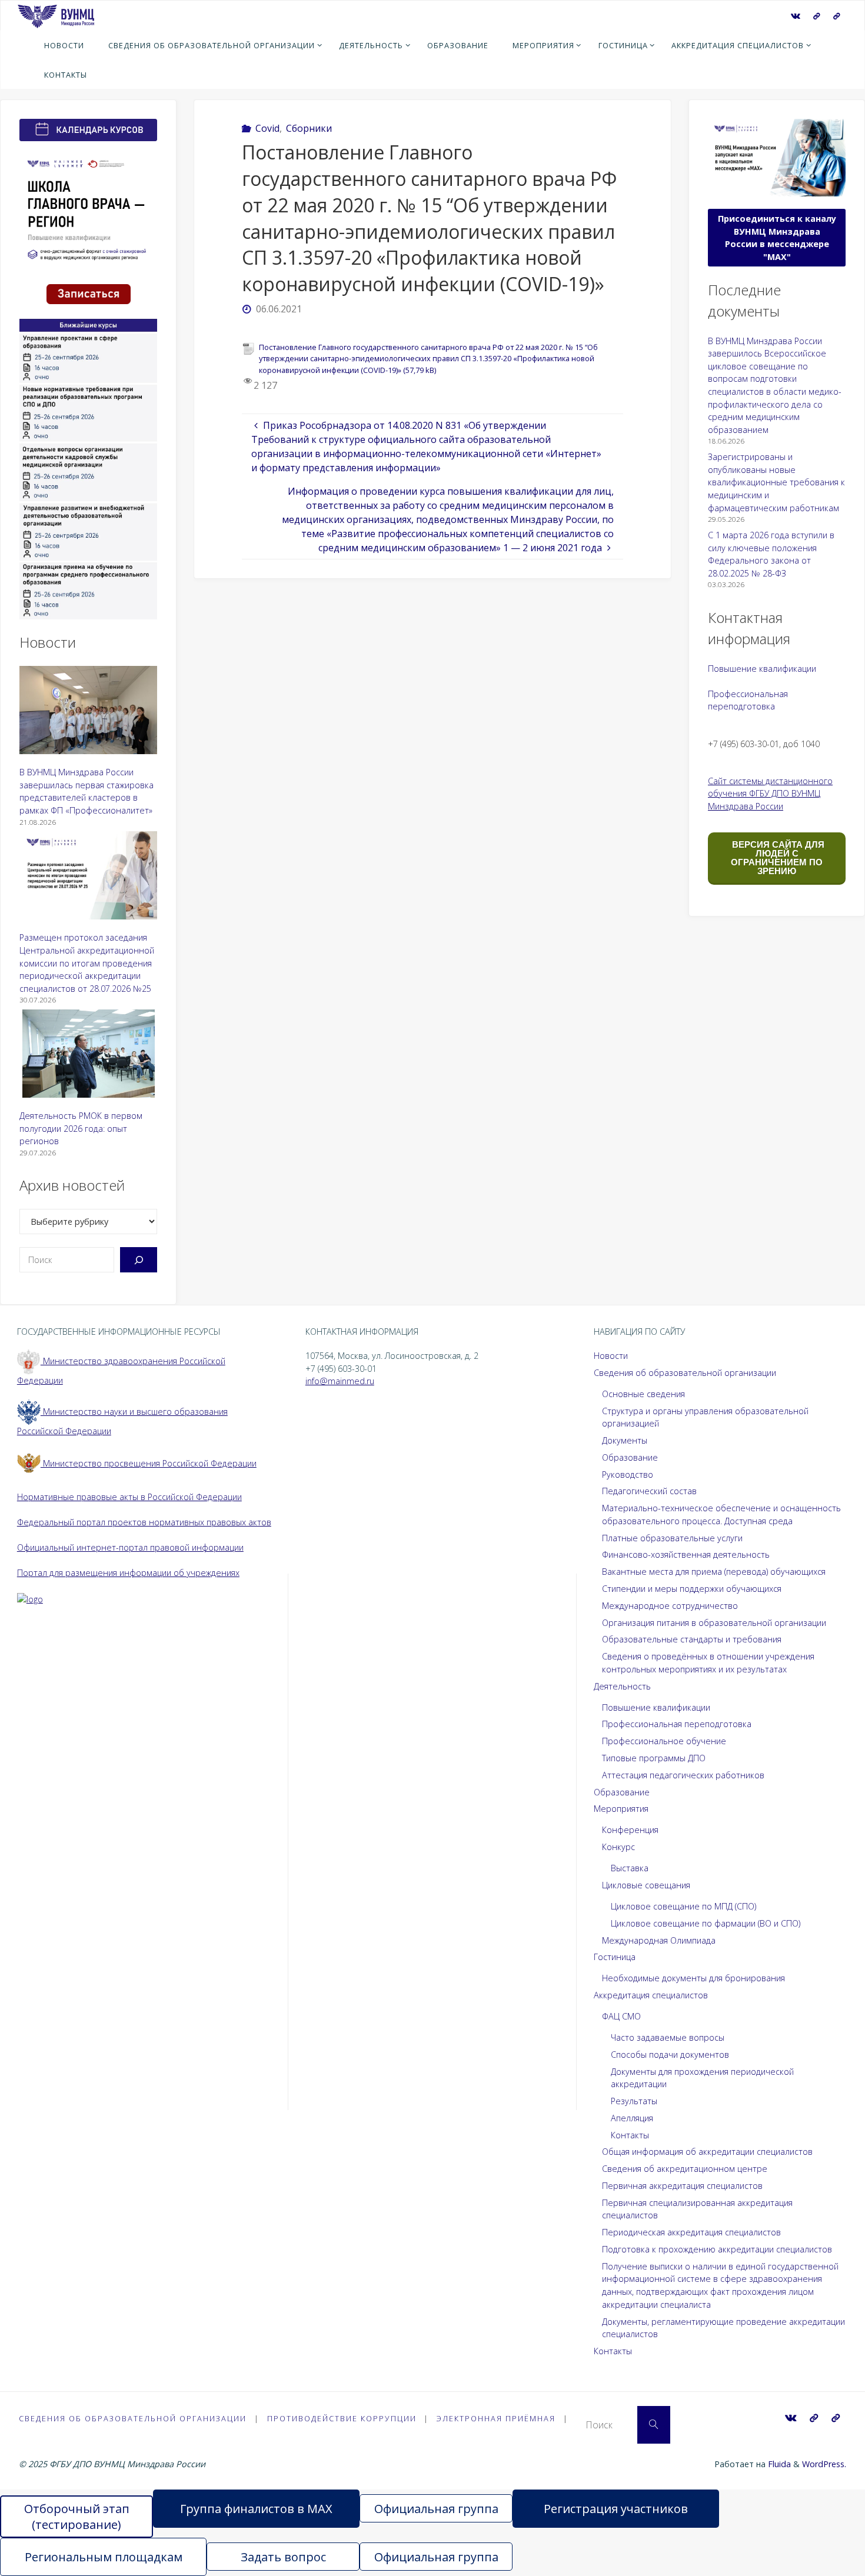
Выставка (630, 1868)
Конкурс (618, 1847)
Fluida (778, 2464)
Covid (267, 128)
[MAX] (817, 16)
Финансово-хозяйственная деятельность (686, 1554)
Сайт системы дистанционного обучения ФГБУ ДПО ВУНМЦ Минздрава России (770, 794)
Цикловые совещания (646, 1885)
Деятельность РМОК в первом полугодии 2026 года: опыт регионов (81, 1128)
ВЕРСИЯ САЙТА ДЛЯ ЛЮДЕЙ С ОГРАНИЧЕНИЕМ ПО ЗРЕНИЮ (777, 858)
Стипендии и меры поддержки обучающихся (692, 1589)
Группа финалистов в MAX (256, 2509)
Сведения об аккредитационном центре (685, 2169)
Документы (625, 1440)
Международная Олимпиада (659, 1940)
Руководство (628, 1474)
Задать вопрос (283, 2557)
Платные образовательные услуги (672, 1538)
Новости (611, 1356)
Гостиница (615, 1957)
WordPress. (824, 2464)
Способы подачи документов (670, 2055)
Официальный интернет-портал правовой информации (130, 1547)
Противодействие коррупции (342, 2418)
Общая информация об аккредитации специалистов (707, 2152)
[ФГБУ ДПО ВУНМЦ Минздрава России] (56, 15)
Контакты (630, 2135)
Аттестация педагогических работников (683, 1775)
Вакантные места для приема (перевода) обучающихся (714, 1572)
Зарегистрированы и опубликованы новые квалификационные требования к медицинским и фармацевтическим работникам (776, 482)
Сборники (309, 128)
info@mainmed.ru (340, 1381)
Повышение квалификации (762, 669)
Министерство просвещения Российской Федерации (149, 1463)
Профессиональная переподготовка (677, 1724)
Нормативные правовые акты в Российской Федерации (129, 1497)
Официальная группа (436, 2509)
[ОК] (837, 16)
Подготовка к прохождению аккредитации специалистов (717, 2249)
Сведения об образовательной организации (685, 1373)
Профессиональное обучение (664, 1741)
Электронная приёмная (496, 2418)
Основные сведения (643, 1394)
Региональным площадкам (104, 2557)
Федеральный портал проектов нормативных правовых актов (144, 1522)
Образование (630, 1457)
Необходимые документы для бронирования (693, 1978)
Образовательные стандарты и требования (692, 1639)
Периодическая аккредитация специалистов (691, 2232)
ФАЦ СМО (621, 2016)
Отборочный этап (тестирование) (77, 2517)
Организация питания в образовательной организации (714, 1623)
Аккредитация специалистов (651, 1995)
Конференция (630, 1830)
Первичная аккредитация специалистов (682, 2186)
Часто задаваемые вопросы (668, 2037)
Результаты (634, 2101)
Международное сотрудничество (670, 1606)
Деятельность (622, 1686)
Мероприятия (621, 1809)
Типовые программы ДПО (654, 1758)
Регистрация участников (616, 2509)
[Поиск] (139, 1260)
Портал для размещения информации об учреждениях (128, 1573)
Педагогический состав (649, 1491)
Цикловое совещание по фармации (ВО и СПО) (706, 1923)
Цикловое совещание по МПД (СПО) (683, 1906)
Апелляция (632, 2118)
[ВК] (796, 16)
